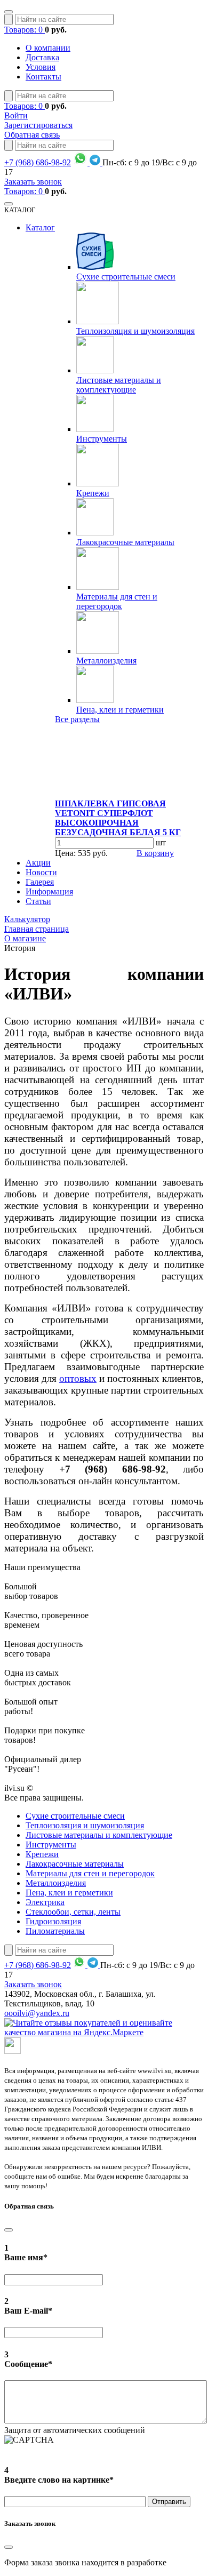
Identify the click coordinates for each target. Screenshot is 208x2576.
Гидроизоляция (53, 1921)
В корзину (155, 853)
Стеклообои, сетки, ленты (73, 1912)
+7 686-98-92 (38, 162)
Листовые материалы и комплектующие (119, 385)
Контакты (43, 77)
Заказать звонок (33, 182)
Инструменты (102, 439)
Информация (49, 891)
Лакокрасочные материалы (125, 542)
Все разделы (77, 719)
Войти (16, 115)
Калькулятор (27, 919)
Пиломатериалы (55, 1931)
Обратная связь (32, 135)
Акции (38, 863)
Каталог (40, 227)
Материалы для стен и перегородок (117, 601)
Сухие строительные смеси (126, 277)
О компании (48, 48)
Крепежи (93, 493)
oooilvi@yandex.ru (37, 2013)
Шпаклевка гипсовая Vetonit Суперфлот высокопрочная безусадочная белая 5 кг (118, 818)
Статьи (38, 901)
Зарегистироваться (38, 125)
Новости (41, 872)
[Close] (9, 2230)
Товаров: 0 (25, 30)
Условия (41, 67)
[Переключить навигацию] (9, 12)
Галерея (40, 882)
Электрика (45, 1902)
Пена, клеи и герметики (120, 710)
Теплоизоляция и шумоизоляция (135, 331)
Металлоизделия (106, 661)
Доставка (42, 57)
